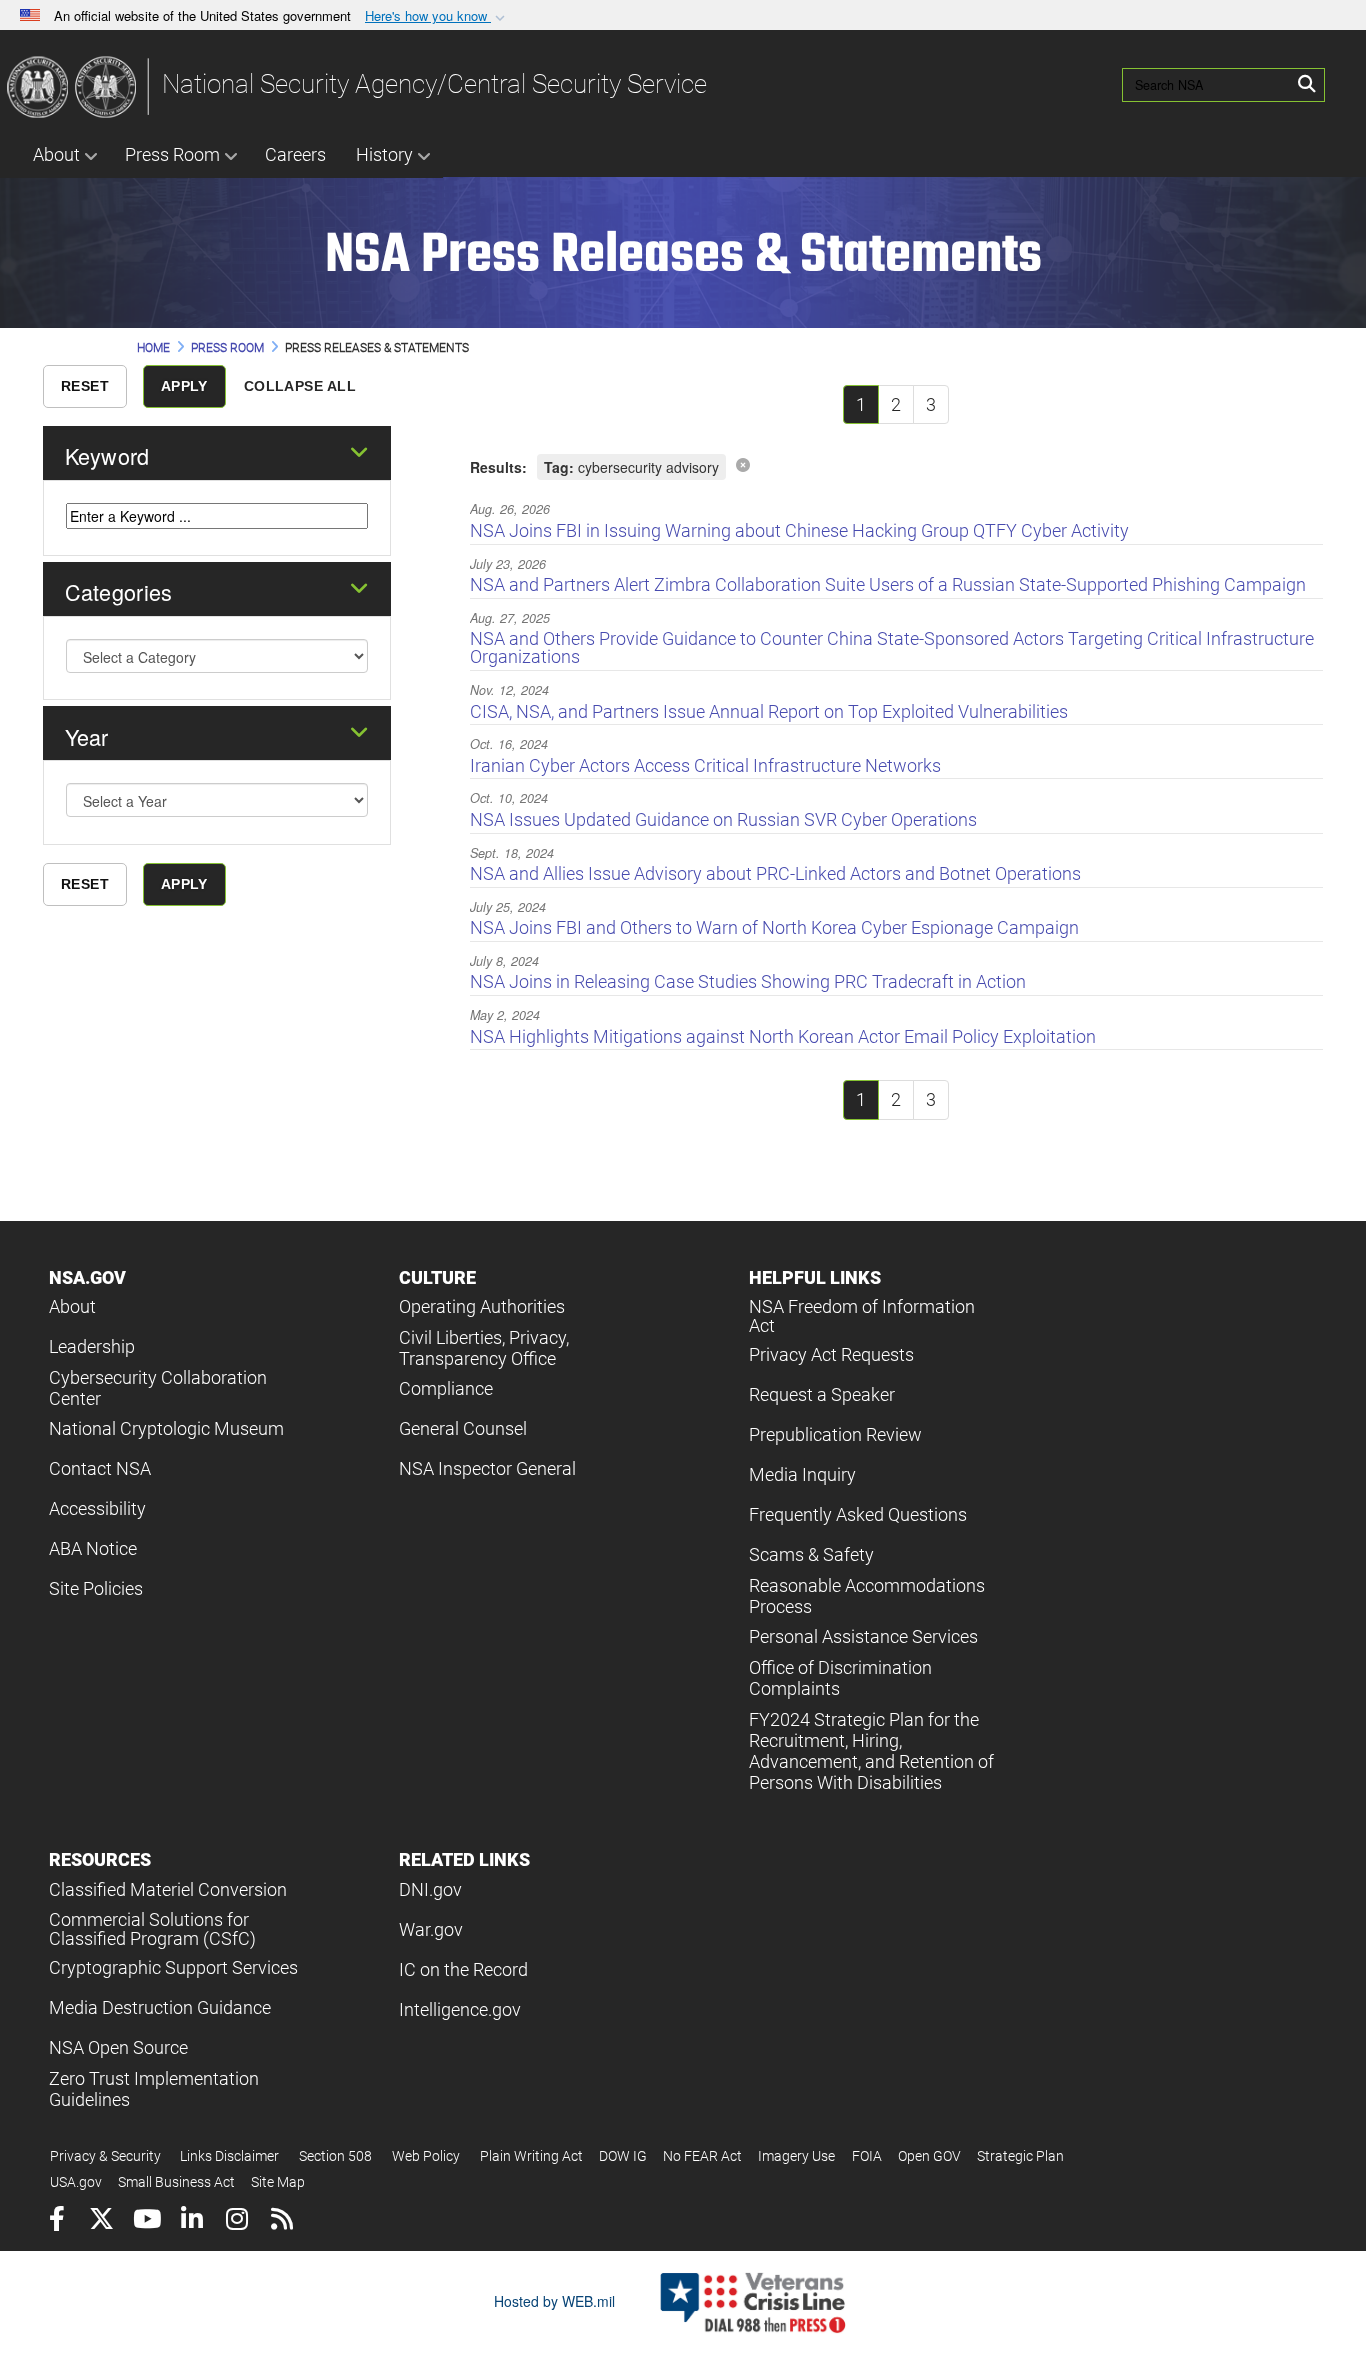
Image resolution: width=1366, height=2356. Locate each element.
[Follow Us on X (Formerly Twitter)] (101, 2221)
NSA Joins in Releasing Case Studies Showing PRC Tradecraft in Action (748, 981)
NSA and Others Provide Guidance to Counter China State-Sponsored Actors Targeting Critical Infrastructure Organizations (892, 647)
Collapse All (300, 386)
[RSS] (281, 2221)
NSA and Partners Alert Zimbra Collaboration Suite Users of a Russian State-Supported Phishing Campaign (888, 584)
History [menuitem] (384, 154)
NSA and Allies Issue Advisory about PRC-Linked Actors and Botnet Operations (775, 873)
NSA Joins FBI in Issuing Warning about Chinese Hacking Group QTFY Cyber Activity (799, 530)
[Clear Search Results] (743, 464)
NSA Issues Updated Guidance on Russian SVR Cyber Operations (723, 819)
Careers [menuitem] (295, 154)
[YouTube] (146, 2221)
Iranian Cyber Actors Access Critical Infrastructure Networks (705, 765)
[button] (437, 16)
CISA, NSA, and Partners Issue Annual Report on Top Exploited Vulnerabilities (769, 711)
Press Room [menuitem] (172, 154)
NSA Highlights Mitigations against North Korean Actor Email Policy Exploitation (783, 1036)
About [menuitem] (56, 154)
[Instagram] (236, 2221)
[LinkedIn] (191, 2221)
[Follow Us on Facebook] (56, 2221)
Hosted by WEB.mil (554, 2301)
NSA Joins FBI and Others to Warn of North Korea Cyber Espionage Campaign (774, 927)
